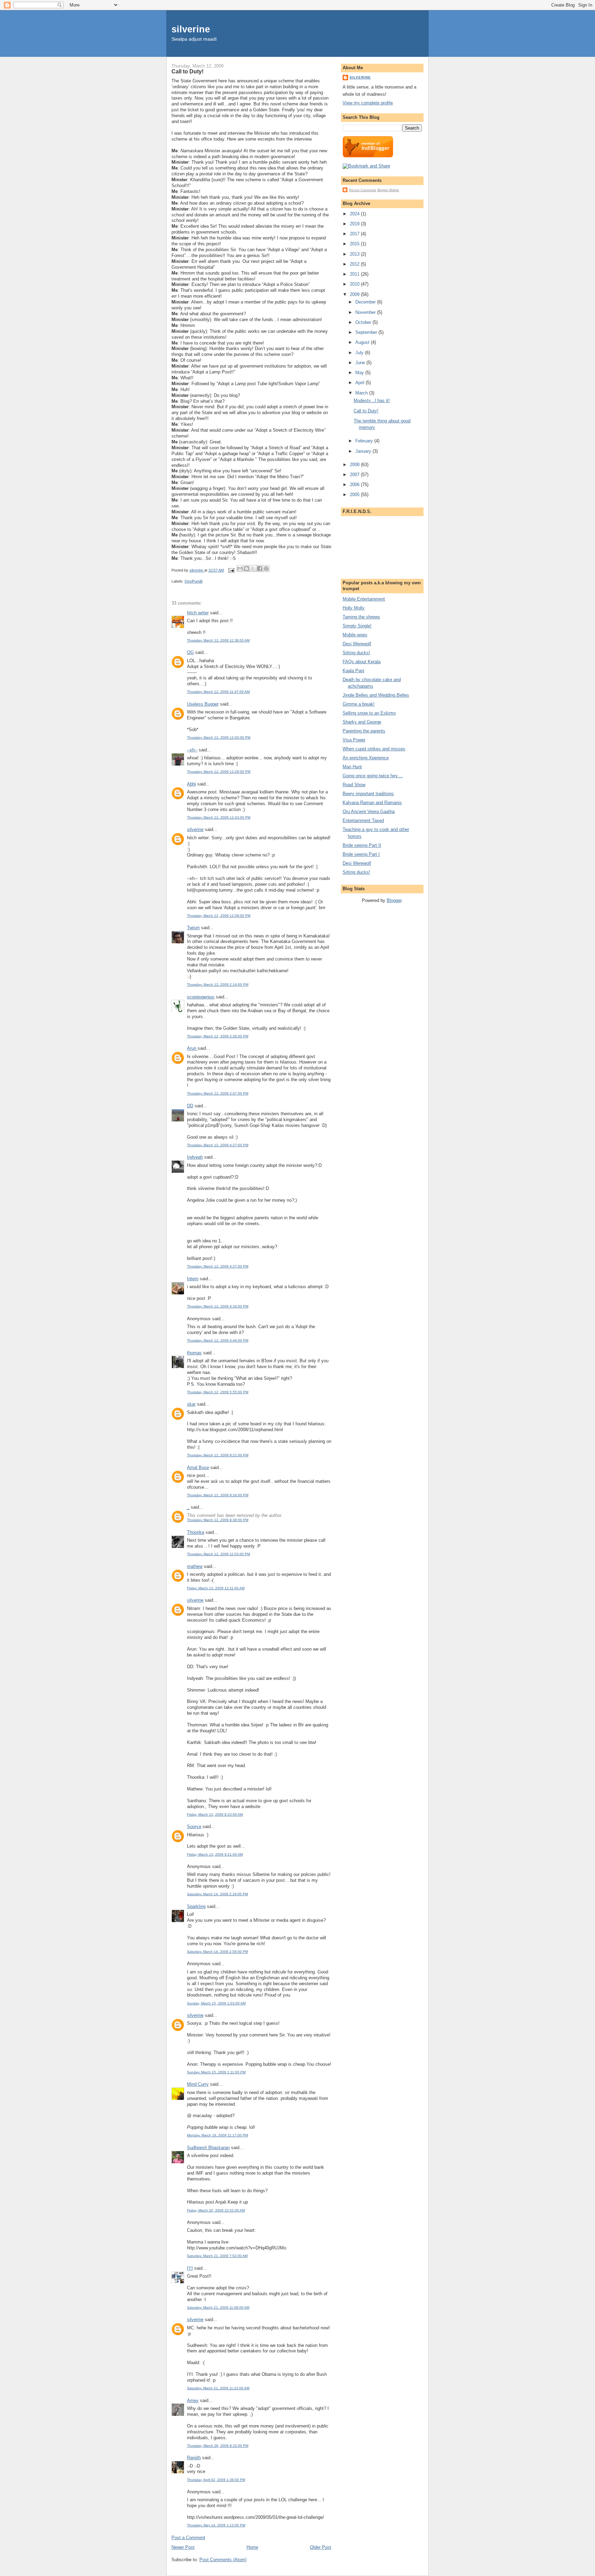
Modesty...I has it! (372, 401)
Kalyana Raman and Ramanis (372, 803)
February (365, 441)
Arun (192, 1048)
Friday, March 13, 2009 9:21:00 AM (215, 1854)
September (367, 332)
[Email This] (240, 568)
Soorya (194, 1826)
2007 (355, 475)
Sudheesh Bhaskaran (208, 2148)
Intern (193, 1279)
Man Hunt (352, 767)
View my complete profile (368, 103)
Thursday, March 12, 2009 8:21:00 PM (218, 1455)
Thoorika (196, 1532)
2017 (355, 234)
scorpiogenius (201, 997)
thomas (194, 1353)
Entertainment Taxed (363, 820)
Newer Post (183, 2547)
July (360, 353)
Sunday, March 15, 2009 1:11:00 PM (216, 2072)
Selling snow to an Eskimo (369, 713)
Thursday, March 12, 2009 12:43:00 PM (219, 817)
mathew (195, 1566)
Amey (193, 2400)
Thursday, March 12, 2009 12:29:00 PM (219, 772)
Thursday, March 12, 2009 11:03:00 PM (218, 1554)
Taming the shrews (361, 617)
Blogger (394, 900)
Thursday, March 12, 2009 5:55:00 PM (218, 1392)
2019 (355, 224)
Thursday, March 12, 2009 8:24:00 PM (218, 1495)
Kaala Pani (353, 671)
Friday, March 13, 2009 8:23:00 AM (215, 1814)
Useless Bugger (203, 704)
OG (190, 652)
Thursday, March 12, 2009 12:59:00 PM (219, 916)
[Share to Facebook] (260, 568)
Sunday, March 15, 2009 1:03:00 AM (216, 2003)
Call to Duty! (366, 411)
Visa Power (354, 740)
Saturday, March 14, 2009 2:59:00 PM (217, 1952)
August (363, 342)
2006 (355, 485)
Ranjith (194, 2458)
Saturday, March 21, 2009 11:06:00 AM (218, 2307)
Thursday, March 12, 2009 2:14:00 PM (218, 984)
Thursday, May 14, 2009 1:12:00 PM (216, 2525)
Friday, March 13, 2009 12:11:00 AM (216, 1588)
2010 (355, 284)
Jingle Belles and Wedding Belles (376, 695)
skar (191, 1404)
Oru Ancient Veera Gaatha (369, 812)
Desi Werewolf (357, 644)
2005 (355, 495)
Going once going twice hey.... (373, 776)
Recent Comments (363, 190)
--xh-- (192, 750)
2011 (355, 274)
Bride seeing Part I (361, 854)
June (361, 363)
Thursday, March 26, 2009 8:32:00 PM (218, 2446)
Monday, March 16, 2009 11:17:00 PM (217, 2135)
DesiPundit (194, 581)
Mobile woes (355, 635)
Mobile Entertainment (364, 599)
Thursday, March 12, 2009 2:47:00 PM (218, 1093)
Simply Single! (357, 626)
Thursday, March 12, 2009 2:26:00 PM (218, 1036)
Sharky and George (362, 722)
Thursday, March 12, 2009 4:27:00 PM (218, 1145)
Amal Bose (198, 1467)
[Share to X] (253, 568)
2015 (355, 244)
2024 (355, 214)
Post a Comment (188, 2538)
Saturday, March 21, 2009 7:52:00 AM (217, 2256)
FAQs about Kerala (362, 662)
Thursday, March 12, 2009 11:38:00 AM (218, 640)
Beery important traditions (368, 794)
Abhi (191, 784)
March (362, 393)
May (360, 373)
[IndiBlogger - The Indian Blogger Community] (368, 156)
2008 (355, 465)
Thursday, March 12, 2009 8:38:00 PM (218, 1520)
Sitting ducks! (356, 653)
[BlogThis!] (247, 568)
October (364, 322)
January (364, 451)
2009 (355, 294)
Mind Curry (198, 2084)
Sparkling (196, 1906)
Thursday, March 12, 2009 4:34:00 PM (218, 1306)
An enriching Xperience (366, 758)
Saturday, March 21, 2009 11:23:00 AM (218, 2388)
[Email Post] (231, 570)
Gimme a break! (359, 704)
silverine (191, 29)
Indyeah (195, 1157)
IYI (190, 2268)
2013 (355, 254)
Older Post (321, 2547)
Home (252, 2547)
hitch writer (198, 613)
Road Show (354, 785)
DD (190, 1106)
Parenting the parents (364, 731)
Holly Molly (354, 608)
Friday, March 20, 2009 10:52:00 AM (216, 2210)
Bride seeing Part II (362, 845)
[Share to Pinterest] (266, 568)
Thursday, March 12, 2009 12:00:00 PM (219, 737)
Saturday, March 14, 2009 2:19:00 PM (217, 1894)
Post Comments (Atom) (223, 2560)
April (361, 383)
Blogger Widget (388, 190)
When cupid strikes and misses (374, 749)
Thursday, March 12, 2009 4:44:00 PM (218, 1340)
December (366, 302)
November (366, 312)
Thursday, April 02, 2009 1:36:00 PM (216, 2480)
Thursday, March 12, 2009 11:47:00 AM (218, 692)
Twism (193, 928)
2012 (355, 264)
